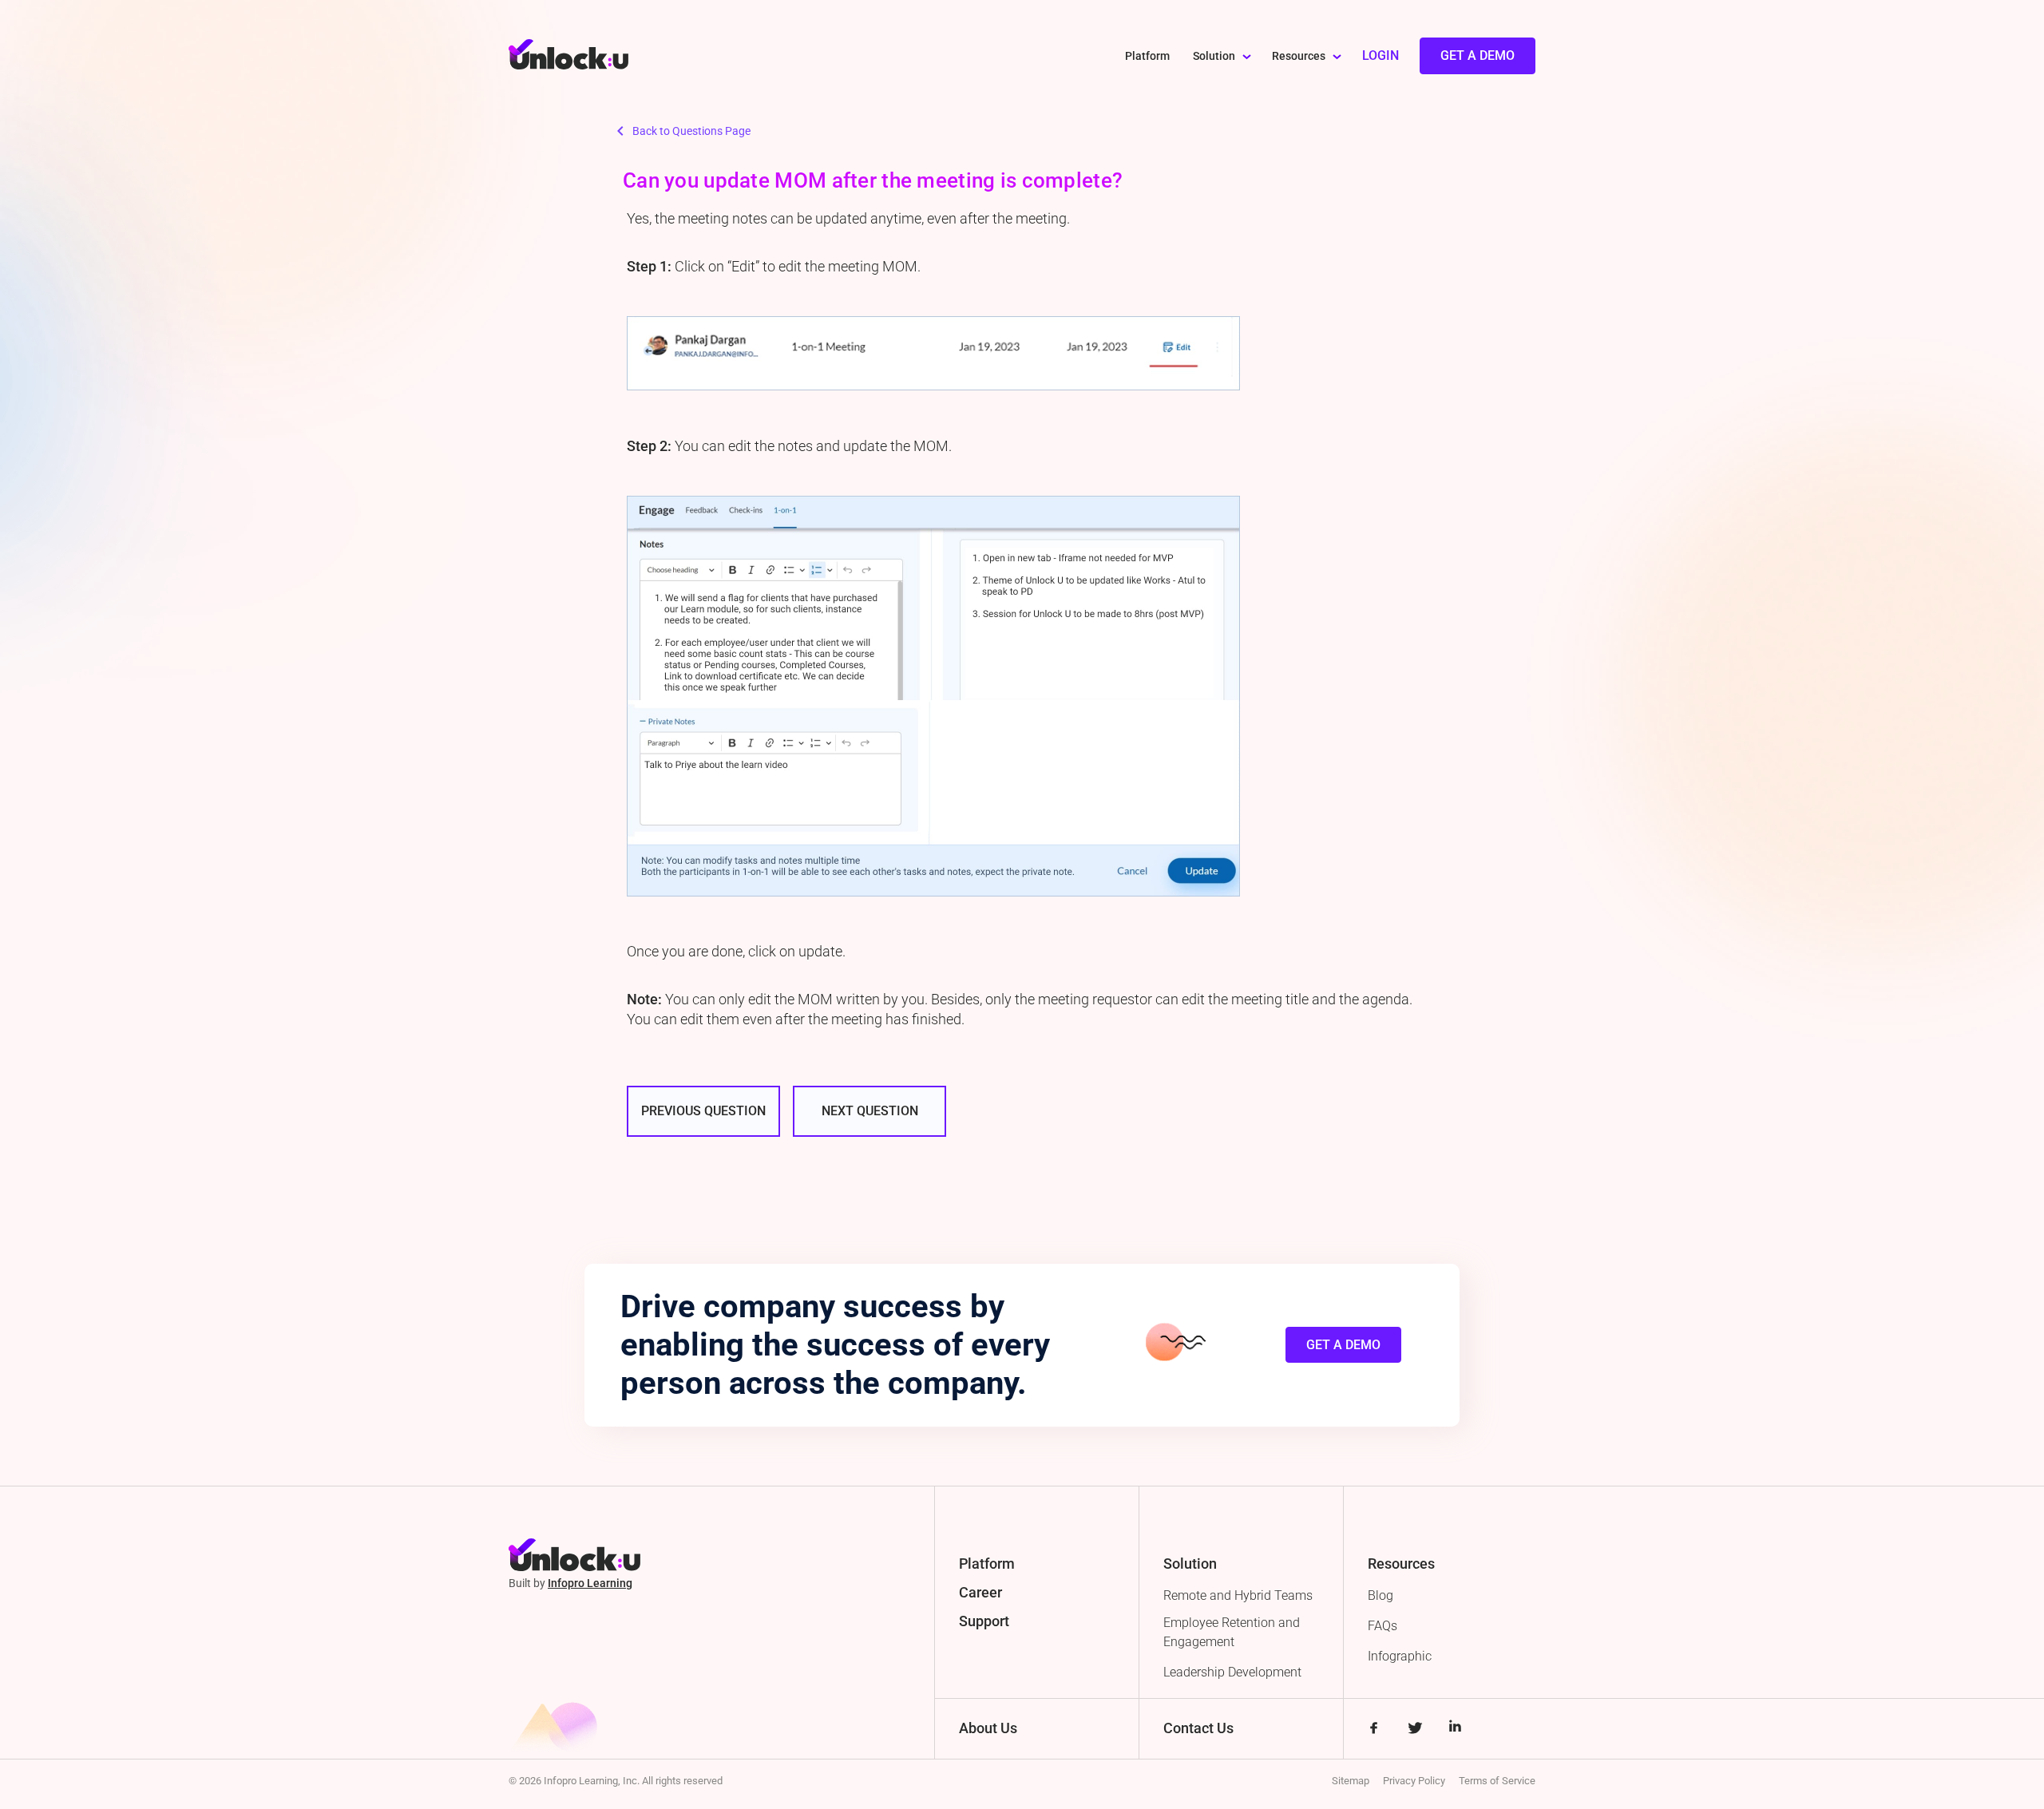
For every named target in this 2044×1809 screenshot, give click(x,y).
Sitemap (1351, 1781)
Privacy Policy (1414, 1781)
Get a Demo (1478, 55)
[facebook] (1374, 1730)
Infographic (1400, 1656)
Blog (1380, 1595)
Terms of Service (1497, 1781)
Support (984, 1621)
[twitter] (1414, 1730)
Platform (1147, 56)
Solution (1214, 56)
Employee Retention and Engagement (1232, 1632)
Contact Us (1198, 1728)
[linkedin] (1455, 1730)
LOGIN (1380, 55)
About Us (988, 1728)
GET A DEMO (1343, 1345)
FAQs (1382, 1626)
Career (980, 1592)
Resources (1299, 56)
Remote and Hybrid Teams (1238, 1595)
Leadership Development (1232, 1672)
